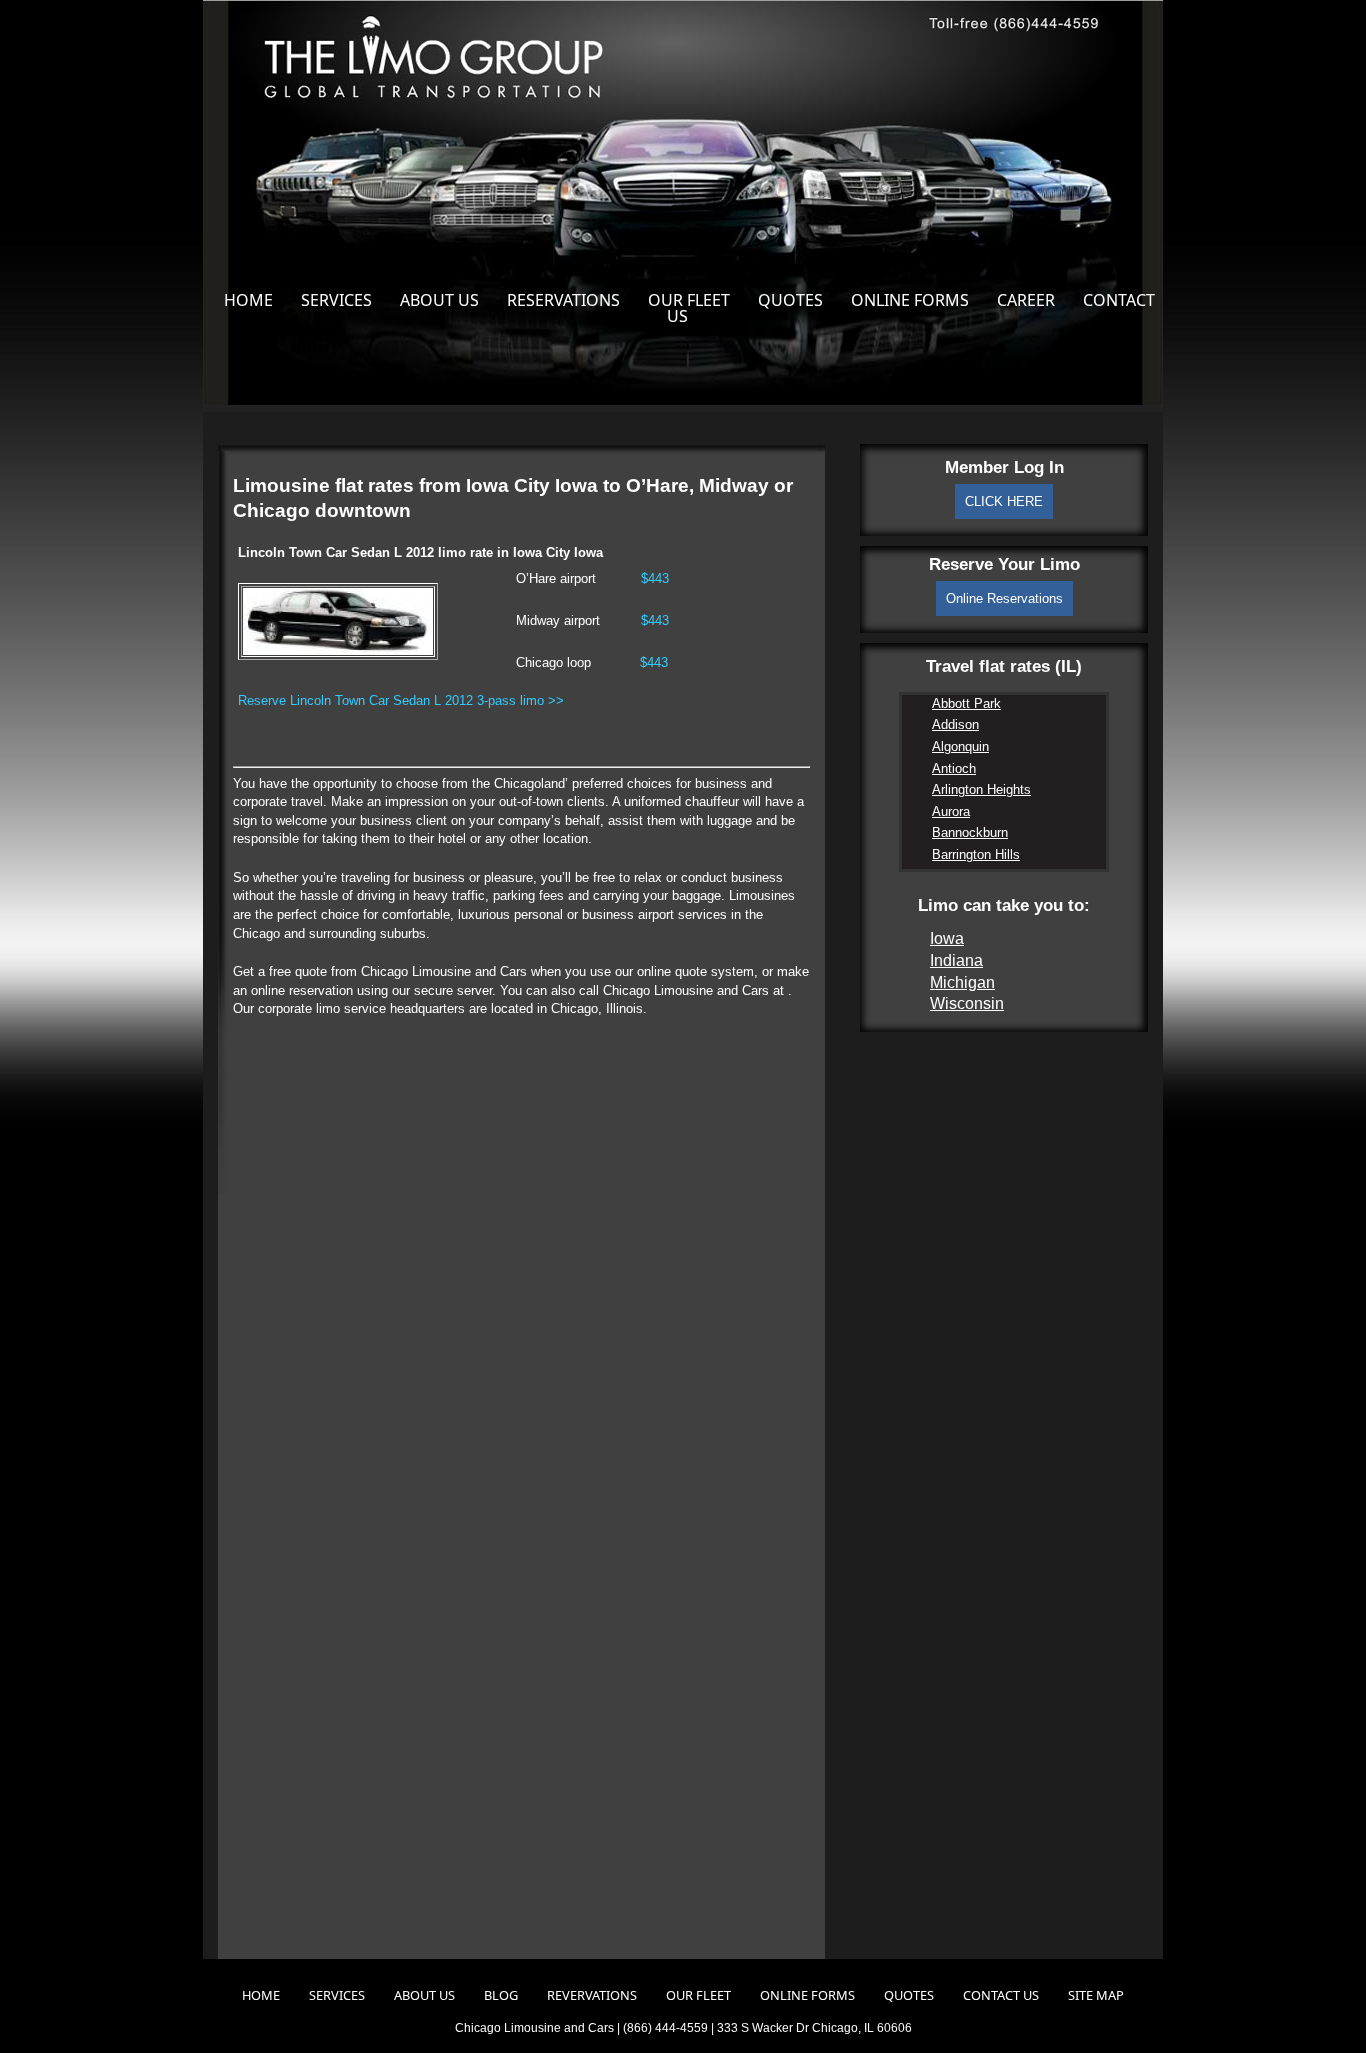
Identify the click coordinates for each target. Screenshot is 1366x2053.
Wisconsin (967, 1003)
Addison (955, 724)
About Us (439, 300)
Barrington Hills (976, 854)
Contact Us (1001, 1995)
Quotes (790, 300)
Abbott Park (966, 703)
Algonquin (960, 746)
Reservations (563, 300)
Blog (501, 1995)
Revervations (592, 1995)
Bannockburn (970, 832)
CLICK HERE (1004, 501)
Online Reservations (1004, 598)
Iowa (947, 938)
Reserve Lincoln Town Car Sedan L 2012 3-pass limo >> (401, 700)
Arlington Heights (981, 789)
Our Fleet (689, 300)
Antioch (954, 768)
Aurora (951, 811)
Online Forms (910, 300)
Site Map (1096, 1995)
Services (336, 300)
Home (248, 300)
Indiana (956, 960)
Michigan (962, 982)
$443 (655, 578)
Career (1026, 300)
